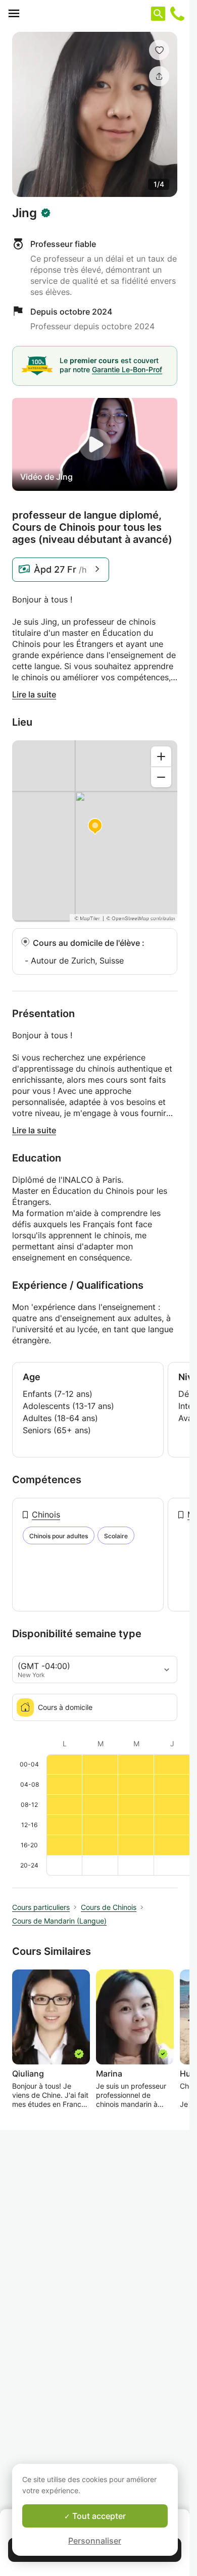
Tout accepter (98, 2516)
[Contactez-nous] (177, 14)
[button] (159, 50)
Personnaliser (95, 2541)
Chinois (46, 1514)
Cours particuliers (41, 1907)
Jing (24, 213)
